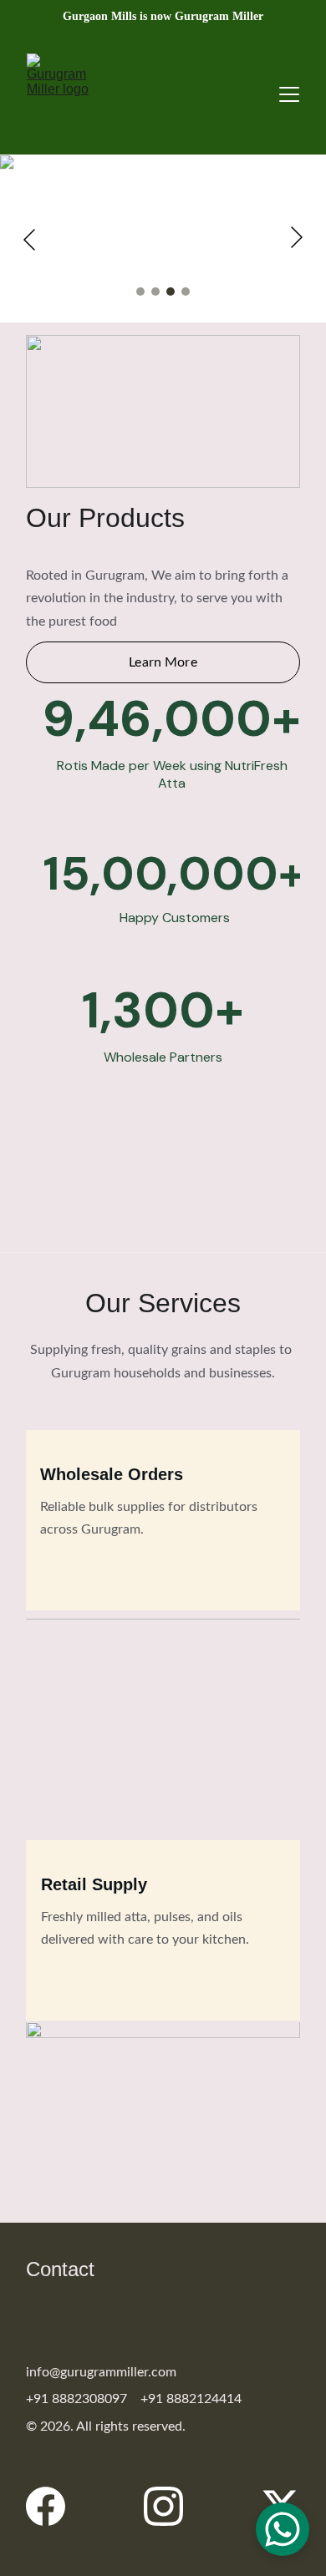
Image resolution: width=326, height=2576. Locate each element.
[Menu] (289, 94)
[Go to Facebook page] (54, 2506)
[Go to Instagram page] (172, 2506)
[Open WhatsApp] (283, 2529)
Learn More (163, 662)
